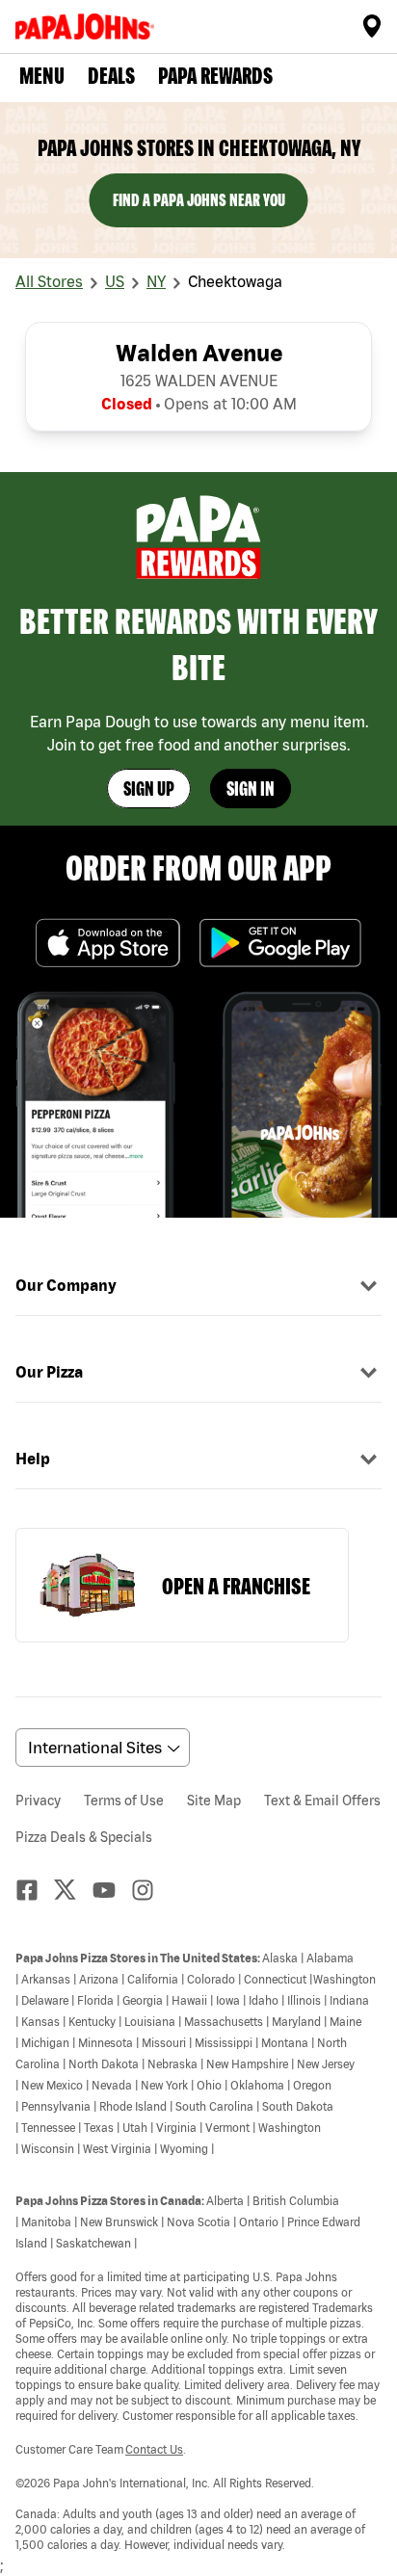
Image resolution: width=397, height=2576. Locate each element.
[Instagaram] (150, 1890)
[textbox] (198, 2250)
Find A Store (372, 26)
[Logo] (89, 26)
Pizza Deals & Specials (84, 1837)
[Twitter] (73, 1890)
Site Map (214, 1801)
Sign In (251, 789)
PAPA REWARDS (215, 76)
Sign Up (149, 789)
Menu (42, 76)
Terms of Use (124, 1801)
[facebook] (35, 1890)
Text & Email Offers (322, 1801)
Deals (111, 76)
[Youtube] (112, 1890)
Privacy (38, 1801)
